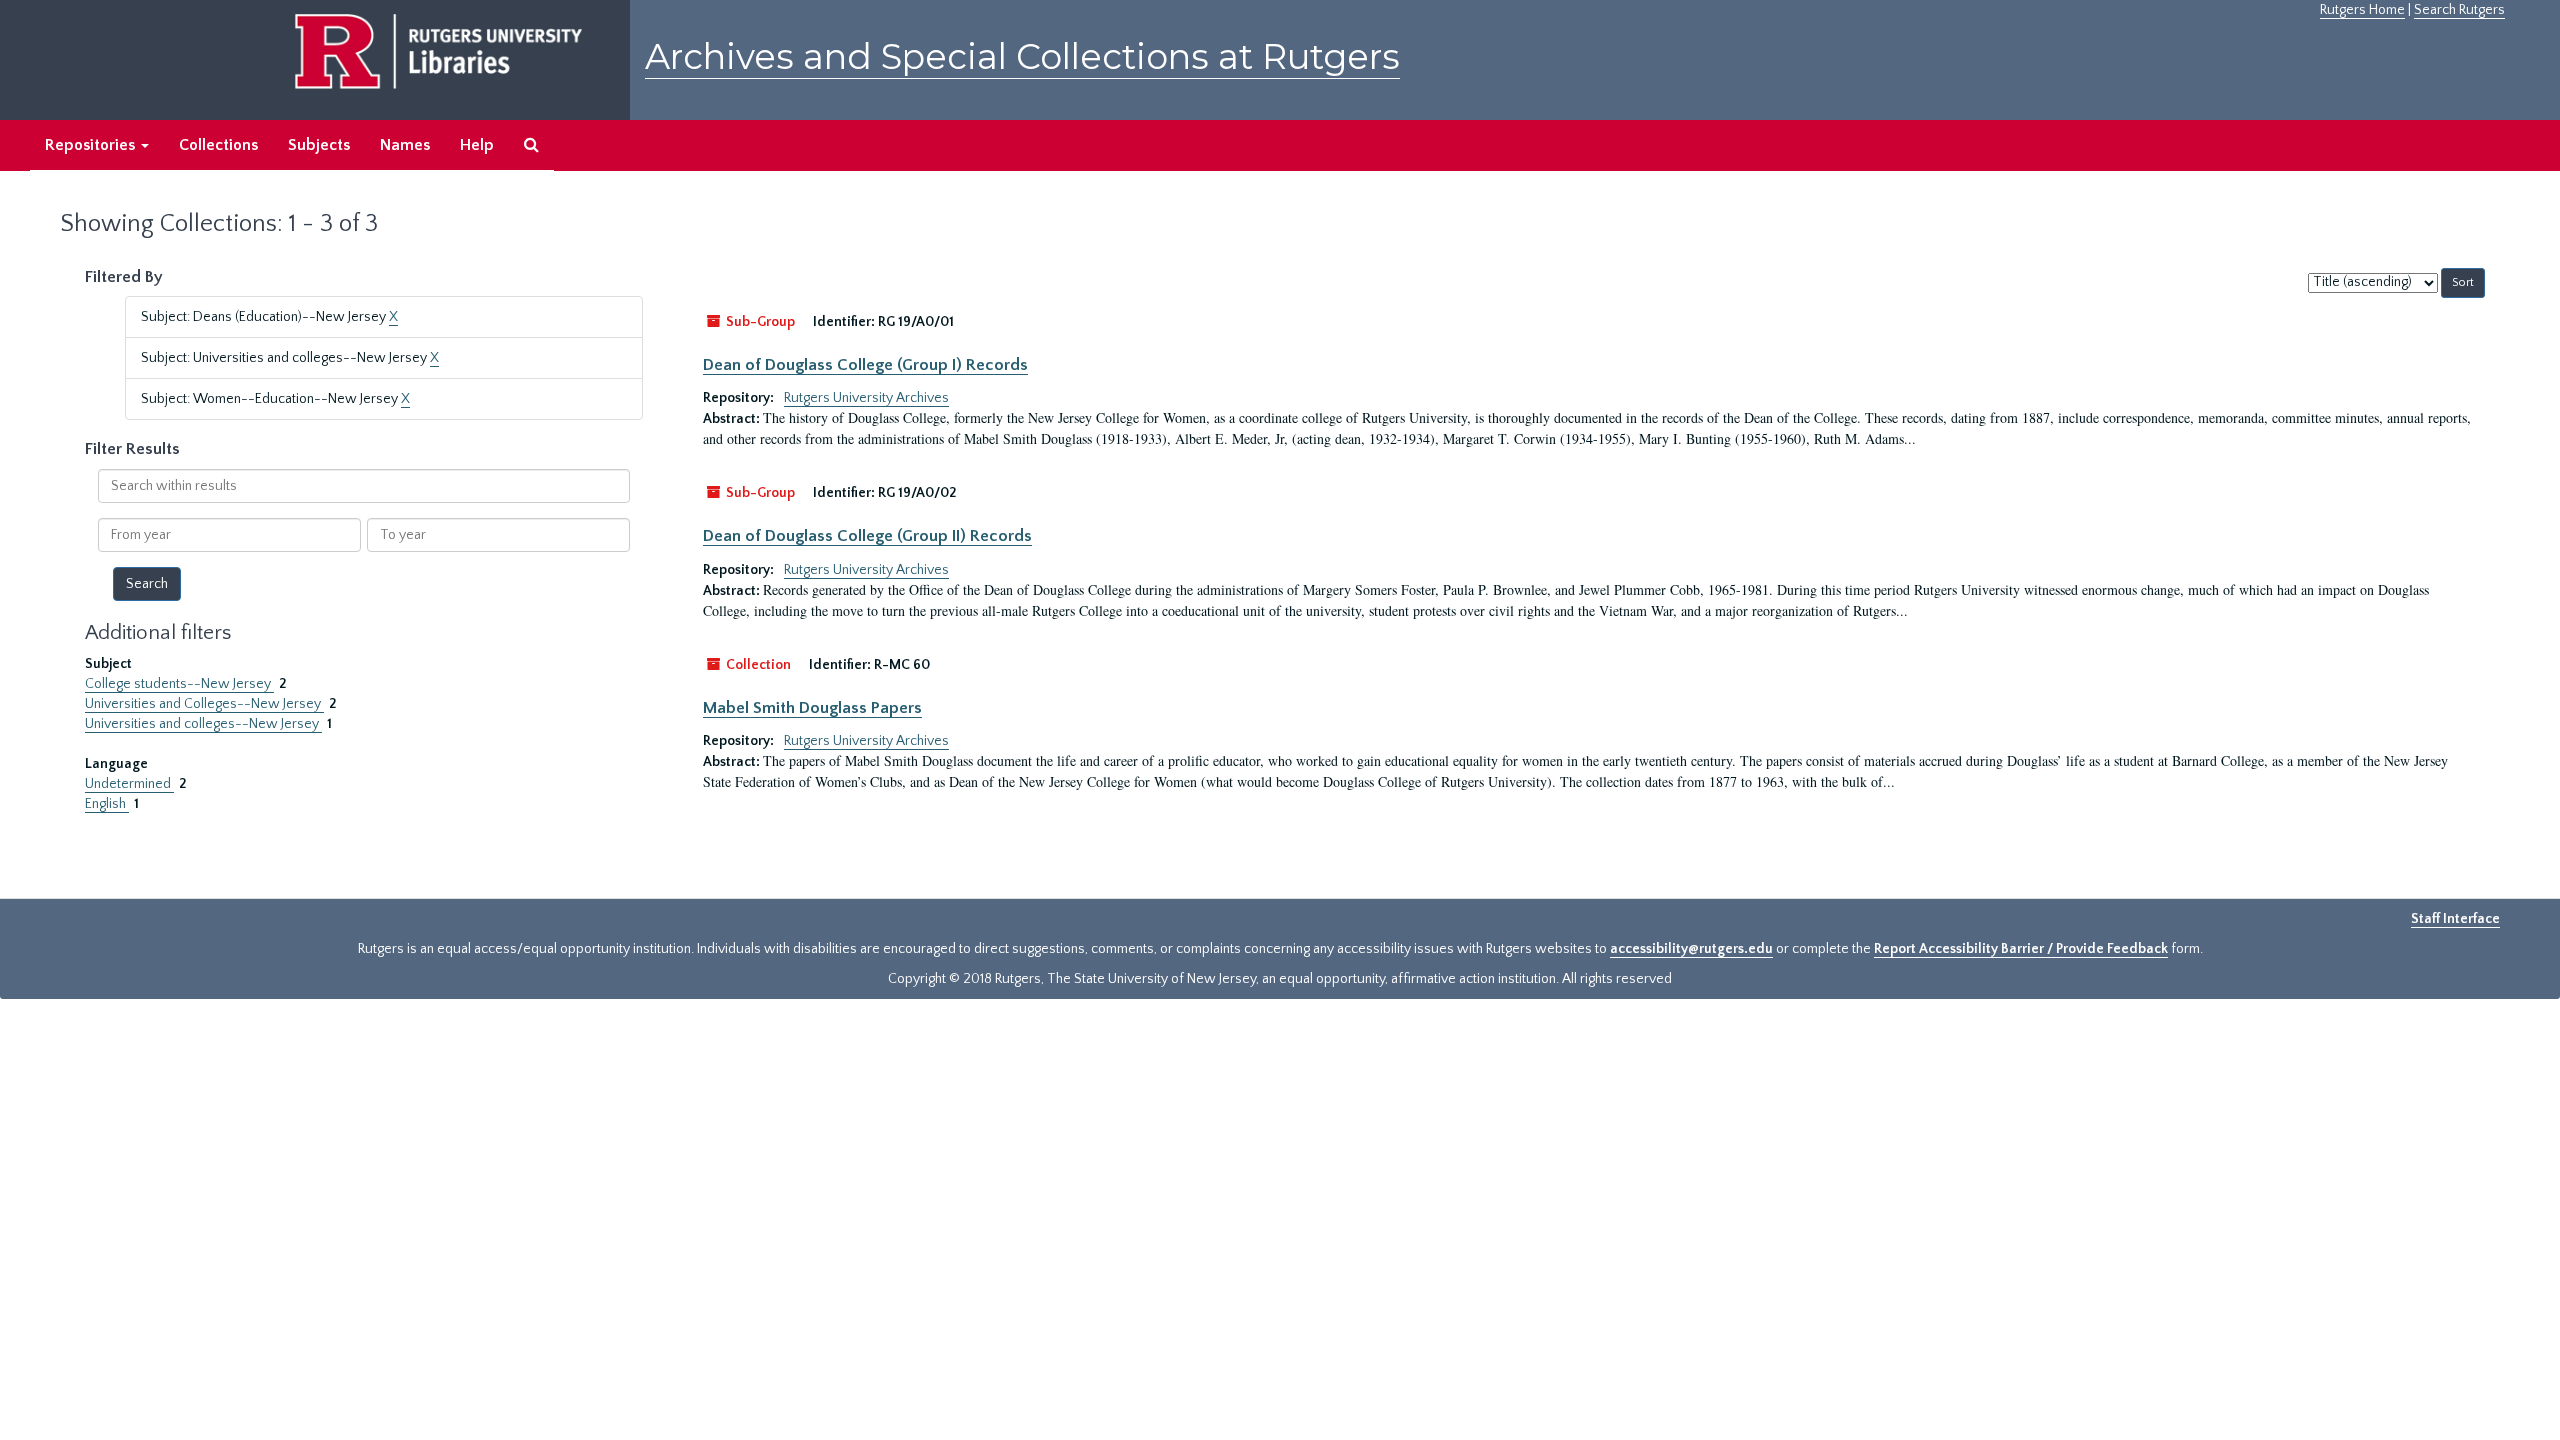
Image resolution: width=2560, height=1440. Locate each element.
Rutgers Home (2362, 10)
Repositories (92, 145)
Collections (218, 145)
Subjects (319, 145)
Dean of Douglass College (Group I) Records (865, 365)
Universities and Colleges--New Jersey (204, 704)
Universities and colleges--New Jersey (203, 724)
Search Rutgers (2459, 10)
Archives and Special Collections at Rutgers (1022, 56)
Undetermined (129, 784)
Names (405, 145)
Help (477, 145)
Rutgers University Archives (866, 398)
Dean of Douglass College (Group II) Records (867, 536)
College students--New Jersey (179, 684)
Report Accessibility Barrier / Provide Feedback (2021, 949)
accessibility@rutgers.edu (1691, 949)
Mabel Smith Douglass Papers (812, 708)
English (107, 804)
